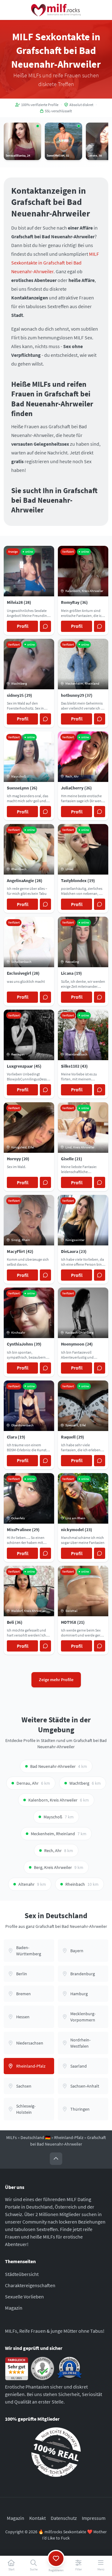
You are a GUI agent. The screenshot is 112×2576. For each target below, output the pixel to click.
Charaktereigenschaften (30, 2285)
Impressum (94, 2518)
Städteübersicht (22, 2274)
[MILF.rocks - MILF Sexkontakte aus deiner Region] (56, 10)
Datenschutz (64, 2518)
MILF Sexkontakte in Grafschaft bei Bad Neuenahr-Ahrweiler (55, 263)
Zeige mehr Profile (56, 1680)
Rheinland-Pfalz (69, 2137)
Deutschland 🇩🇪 (35, 2137)
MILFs (12, 2137)
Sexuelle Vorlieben (24, 2297)
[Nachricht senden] (45, 626)
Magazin (14, 2308)
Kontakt (37, 2518)
